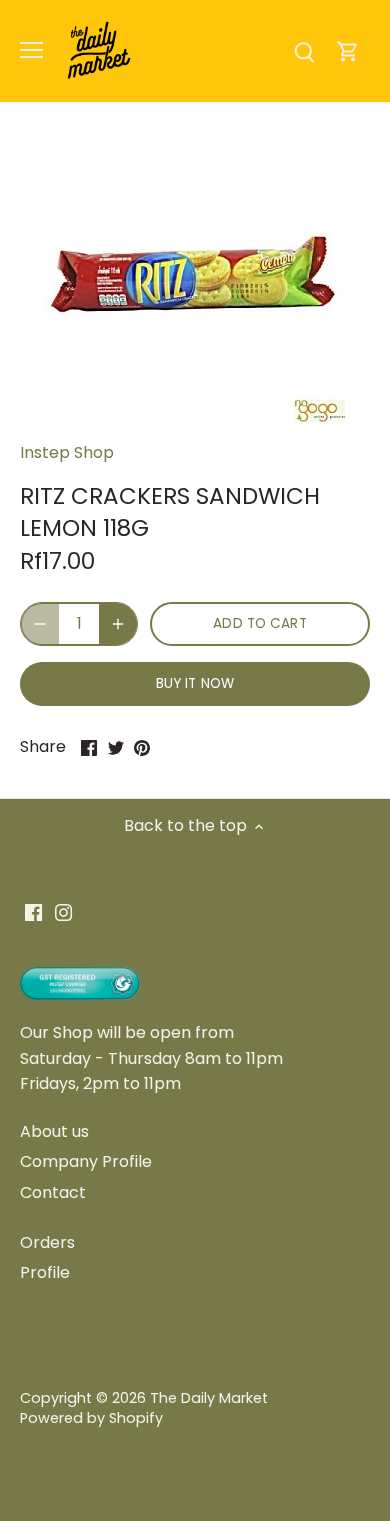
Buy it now (195, 683)
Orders (47, 1242)
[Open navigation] (31, 50)
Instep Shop (67, 452)
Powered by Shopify (91, 1418)
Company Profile (86, 1161)
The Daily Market (209, 1398)
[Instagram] (63, 912)
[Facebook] (33, 912)
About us (54, 1131)
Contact (53, 1192)
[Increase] (118, 624)
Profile (45, 1272)
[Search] (304, 50)
